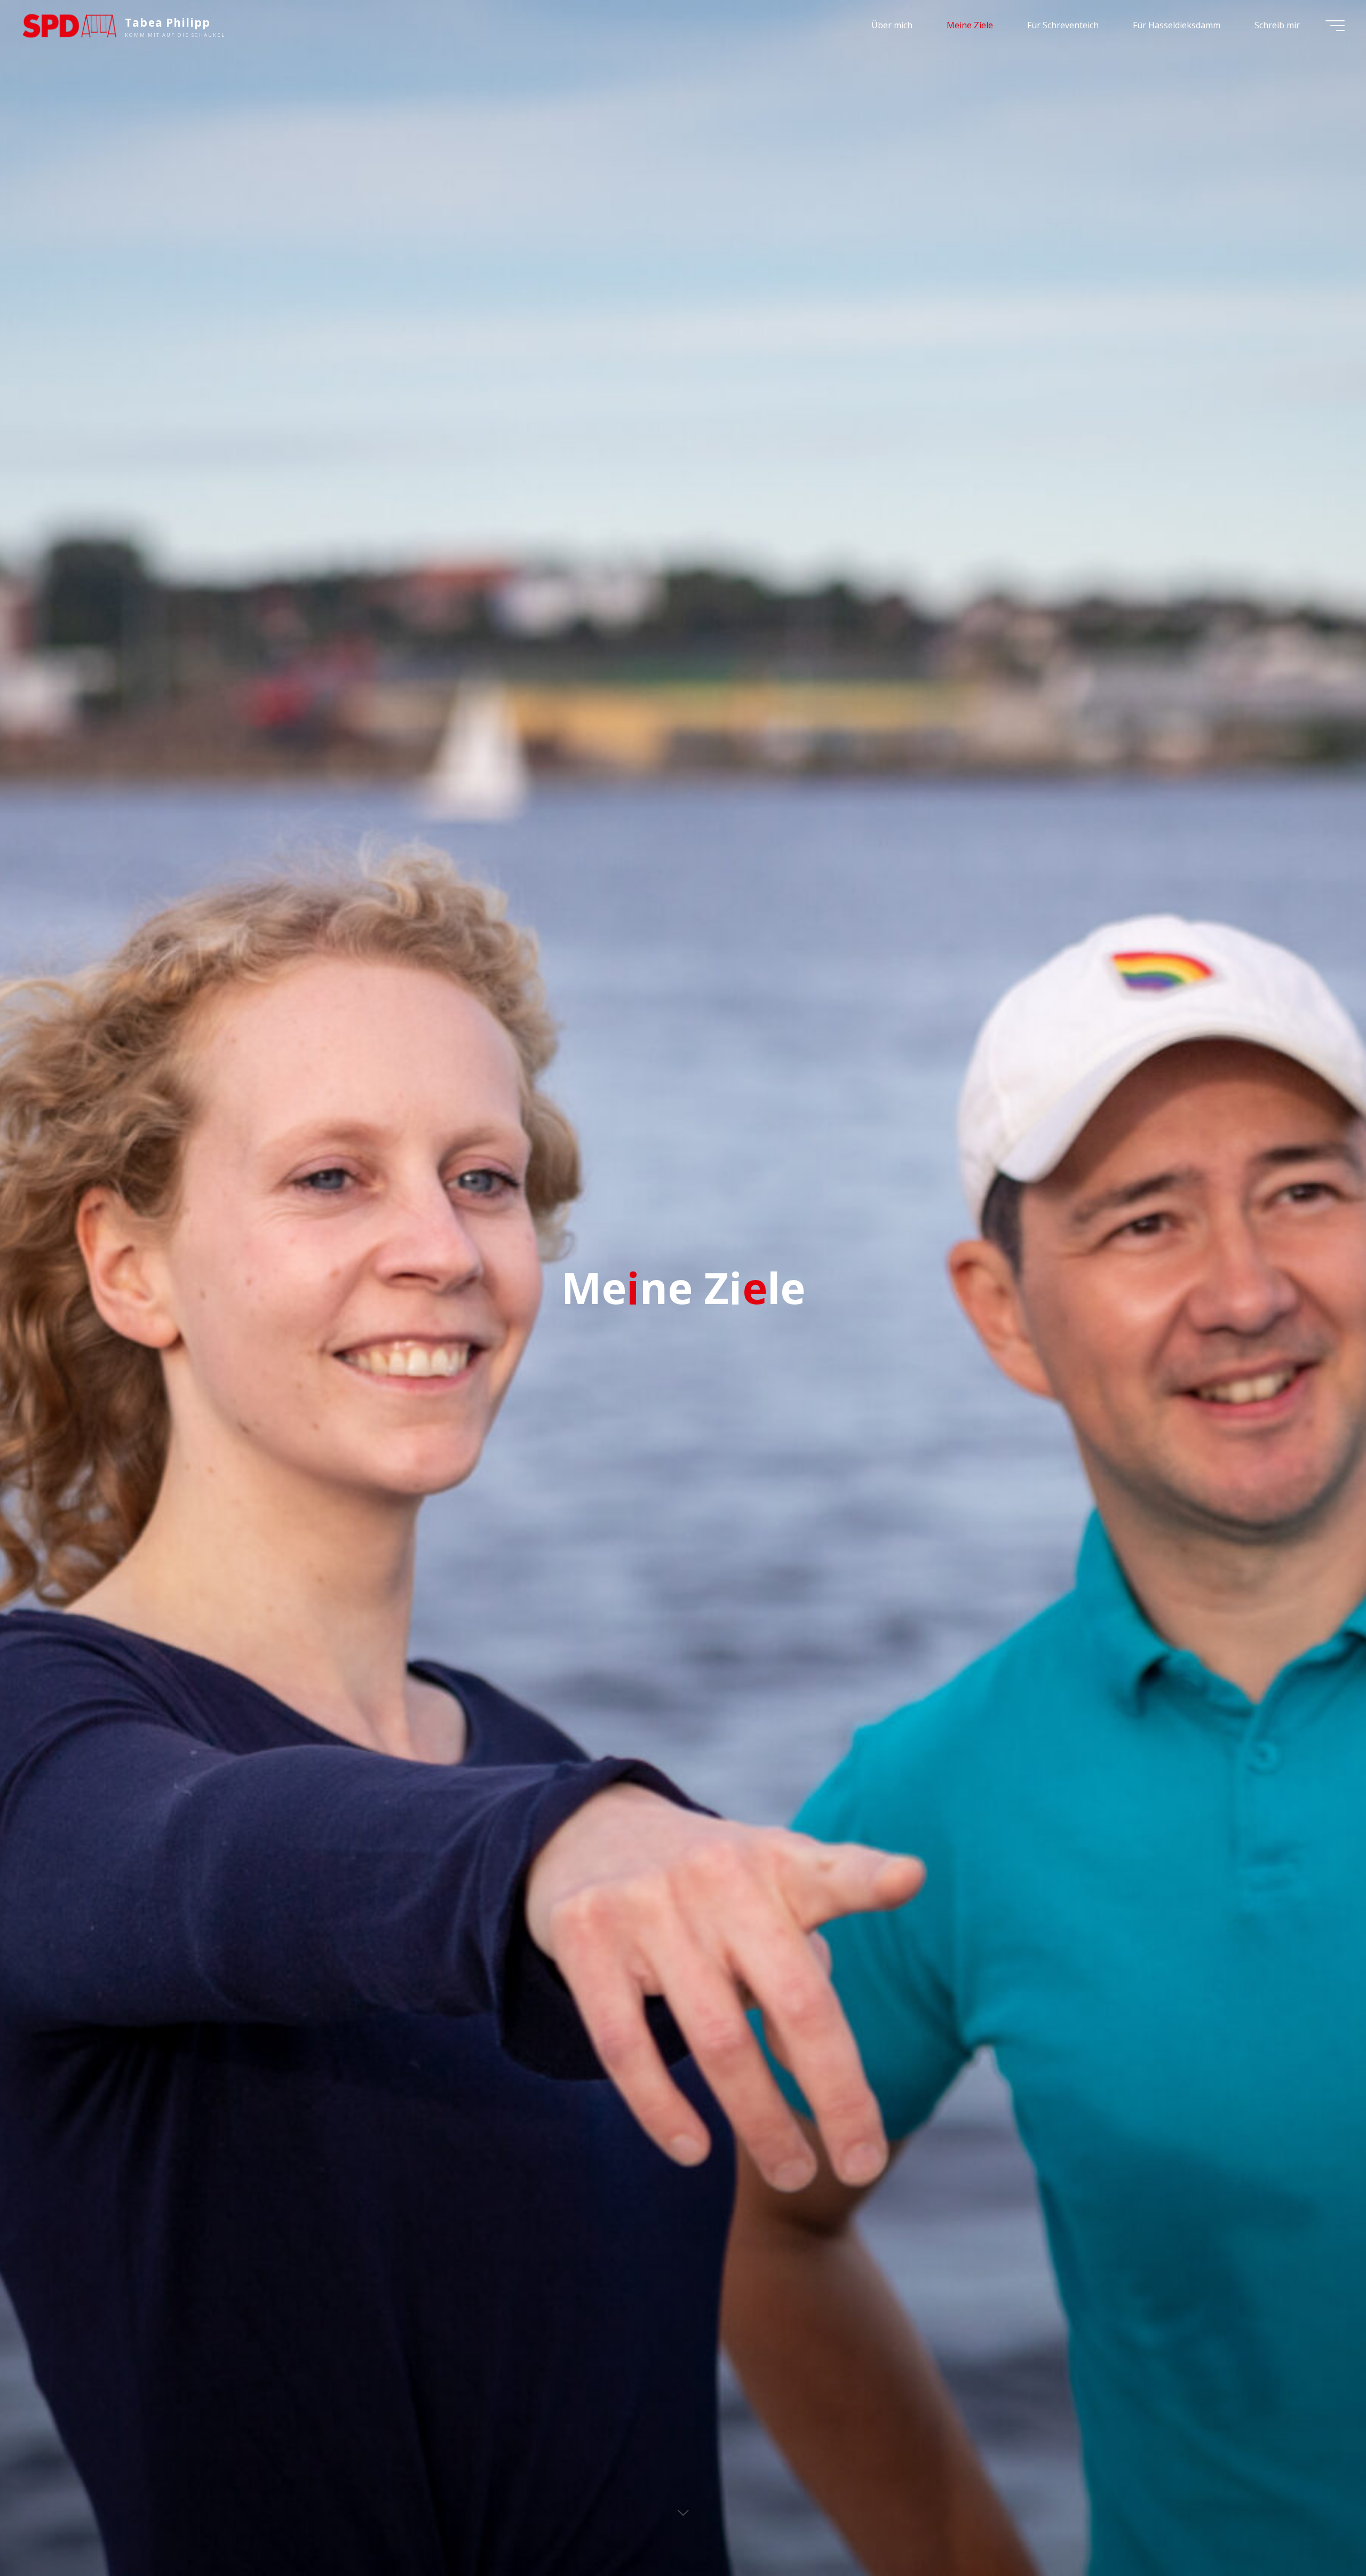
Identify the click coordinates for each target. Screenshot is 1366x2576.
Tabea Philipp (168, 22)
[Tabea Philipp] (69, 25)
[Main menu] (1335, 26)
